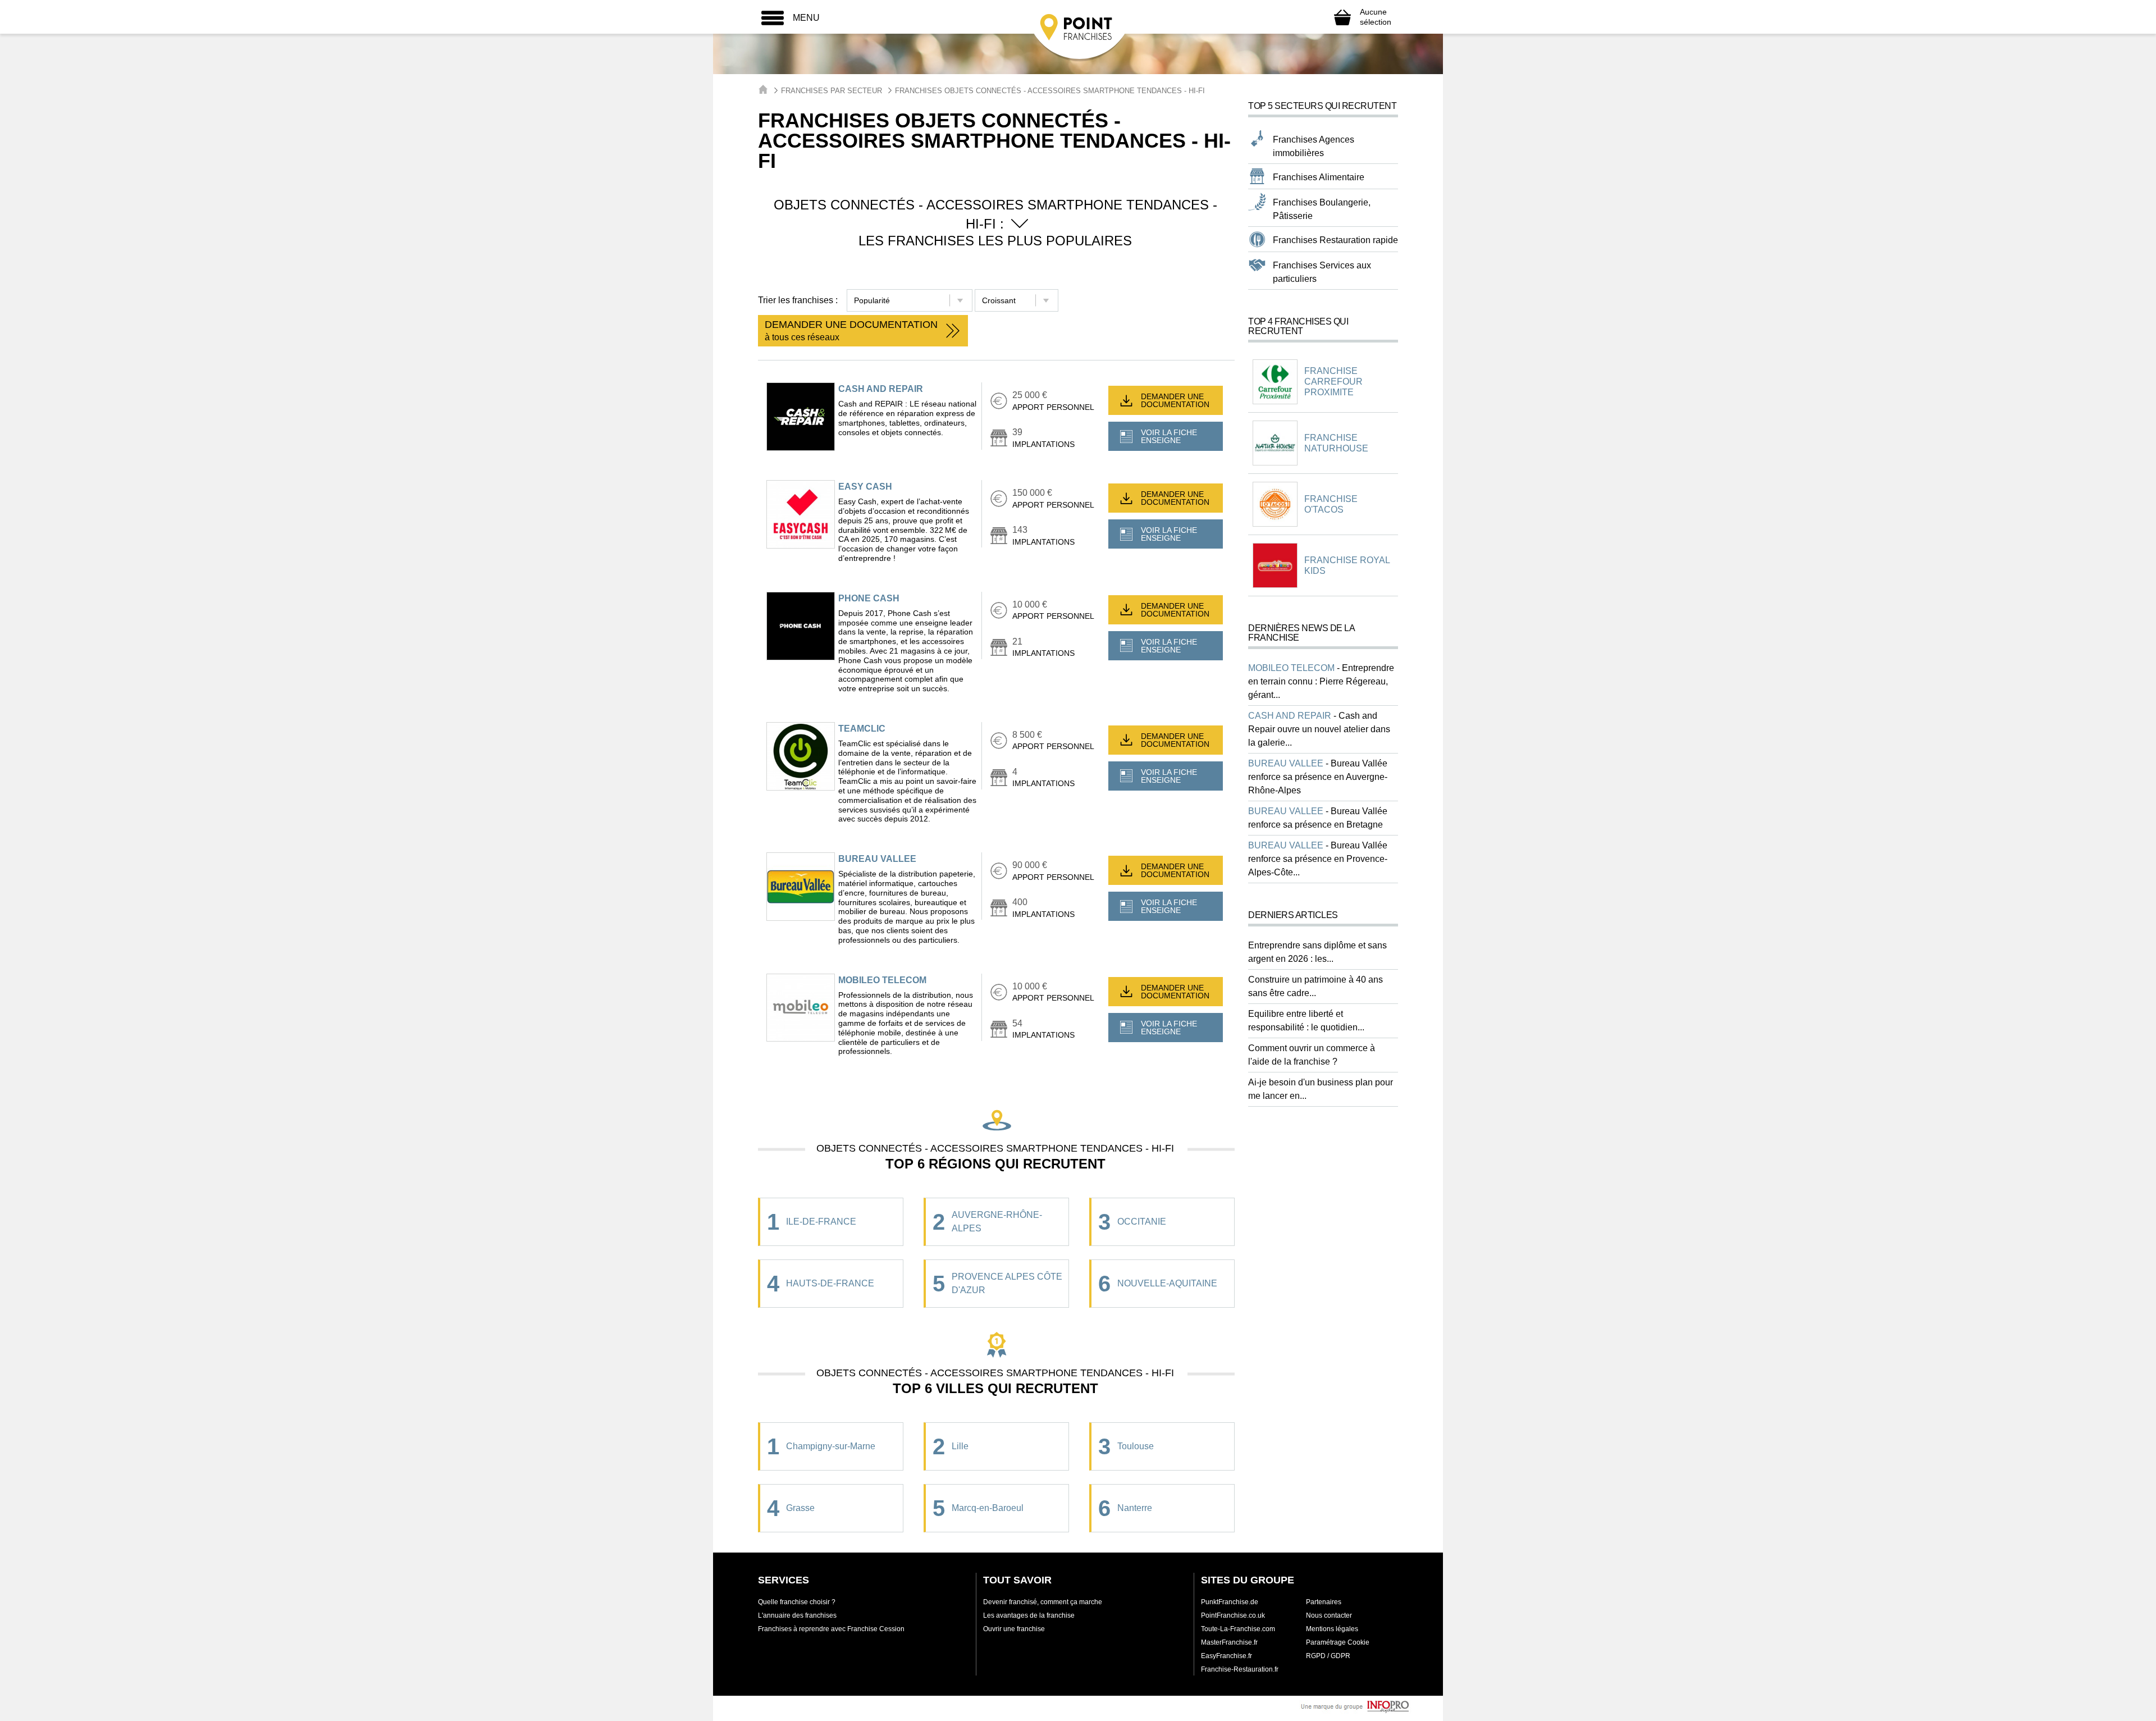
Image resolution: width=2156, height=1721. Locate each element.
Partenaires (1324, 1602)
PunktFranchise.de (1230, 1602)
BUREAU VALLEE (877, 859)
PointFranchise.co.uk (1233, 1615)
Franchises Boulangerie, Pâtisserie (1322, 209)
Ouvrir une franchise (1014, 1629)
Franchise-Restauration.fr (1240, 1669)
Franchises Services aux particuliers (1322, 272)
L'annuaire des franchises (797, 1615)
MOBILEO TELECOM (882, 980)
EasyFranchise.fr (1227, 1656)
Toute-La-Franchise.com (1238, 1629)
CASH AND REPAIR (881, 389)
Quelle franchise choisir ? (797, 1602)
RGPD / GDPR (1328, 1656)
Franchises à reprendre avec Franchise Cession (831, 1629)
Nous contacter (1329, 1615)
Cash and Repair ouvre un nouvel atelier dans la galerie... (1319, 729)
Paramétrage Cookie (1338, 1642)
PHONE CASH (869, 598)
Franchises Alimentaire (1319, 177)
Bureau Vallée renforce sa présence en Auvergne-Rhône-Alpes (1318, 777)
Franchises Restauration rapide (1335, 240)
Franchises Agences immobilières (1314, 146)
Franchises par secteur (832, 91)
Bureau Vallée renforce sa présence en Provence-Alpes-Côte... (1318, 859)
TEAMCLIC (862, 729)
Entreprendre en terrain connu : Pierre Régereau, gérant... (1321, 681)
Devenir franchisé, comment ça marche (1043, 1602)
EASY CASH (865, 487)
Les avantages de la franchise (1029, 1615)
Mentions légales (1332, 1629)
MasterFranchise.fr (1229, 1642)
